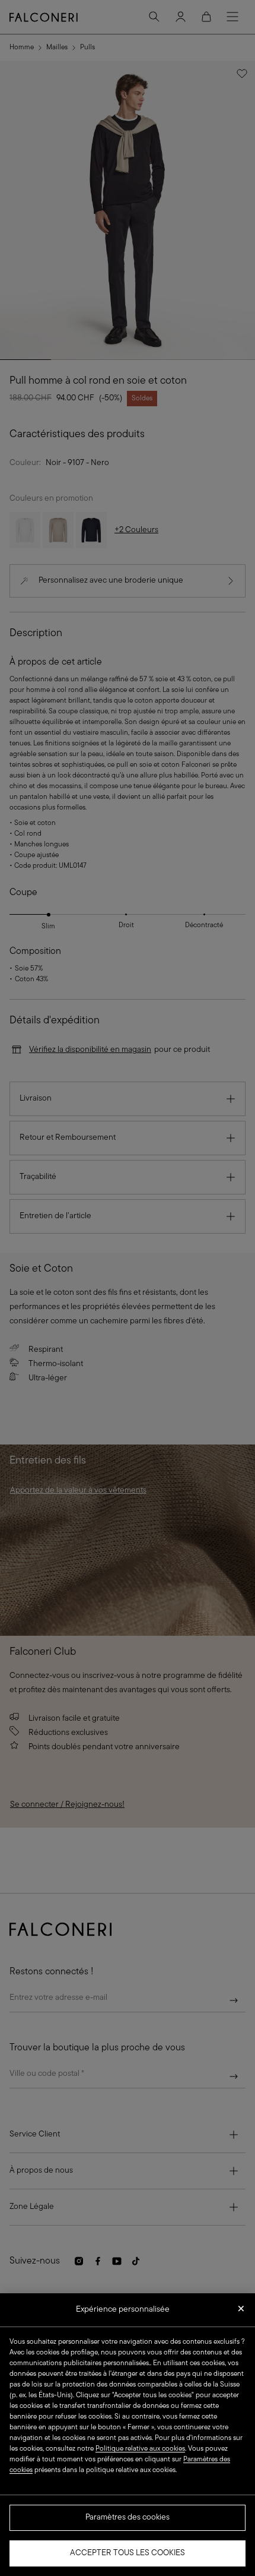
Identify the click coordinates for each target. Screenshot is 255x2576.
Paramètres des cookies (128, 2517)
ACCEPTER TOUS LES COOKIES (128, 2553)
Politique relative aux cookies (140, 2449)
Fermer (241, 2312)
